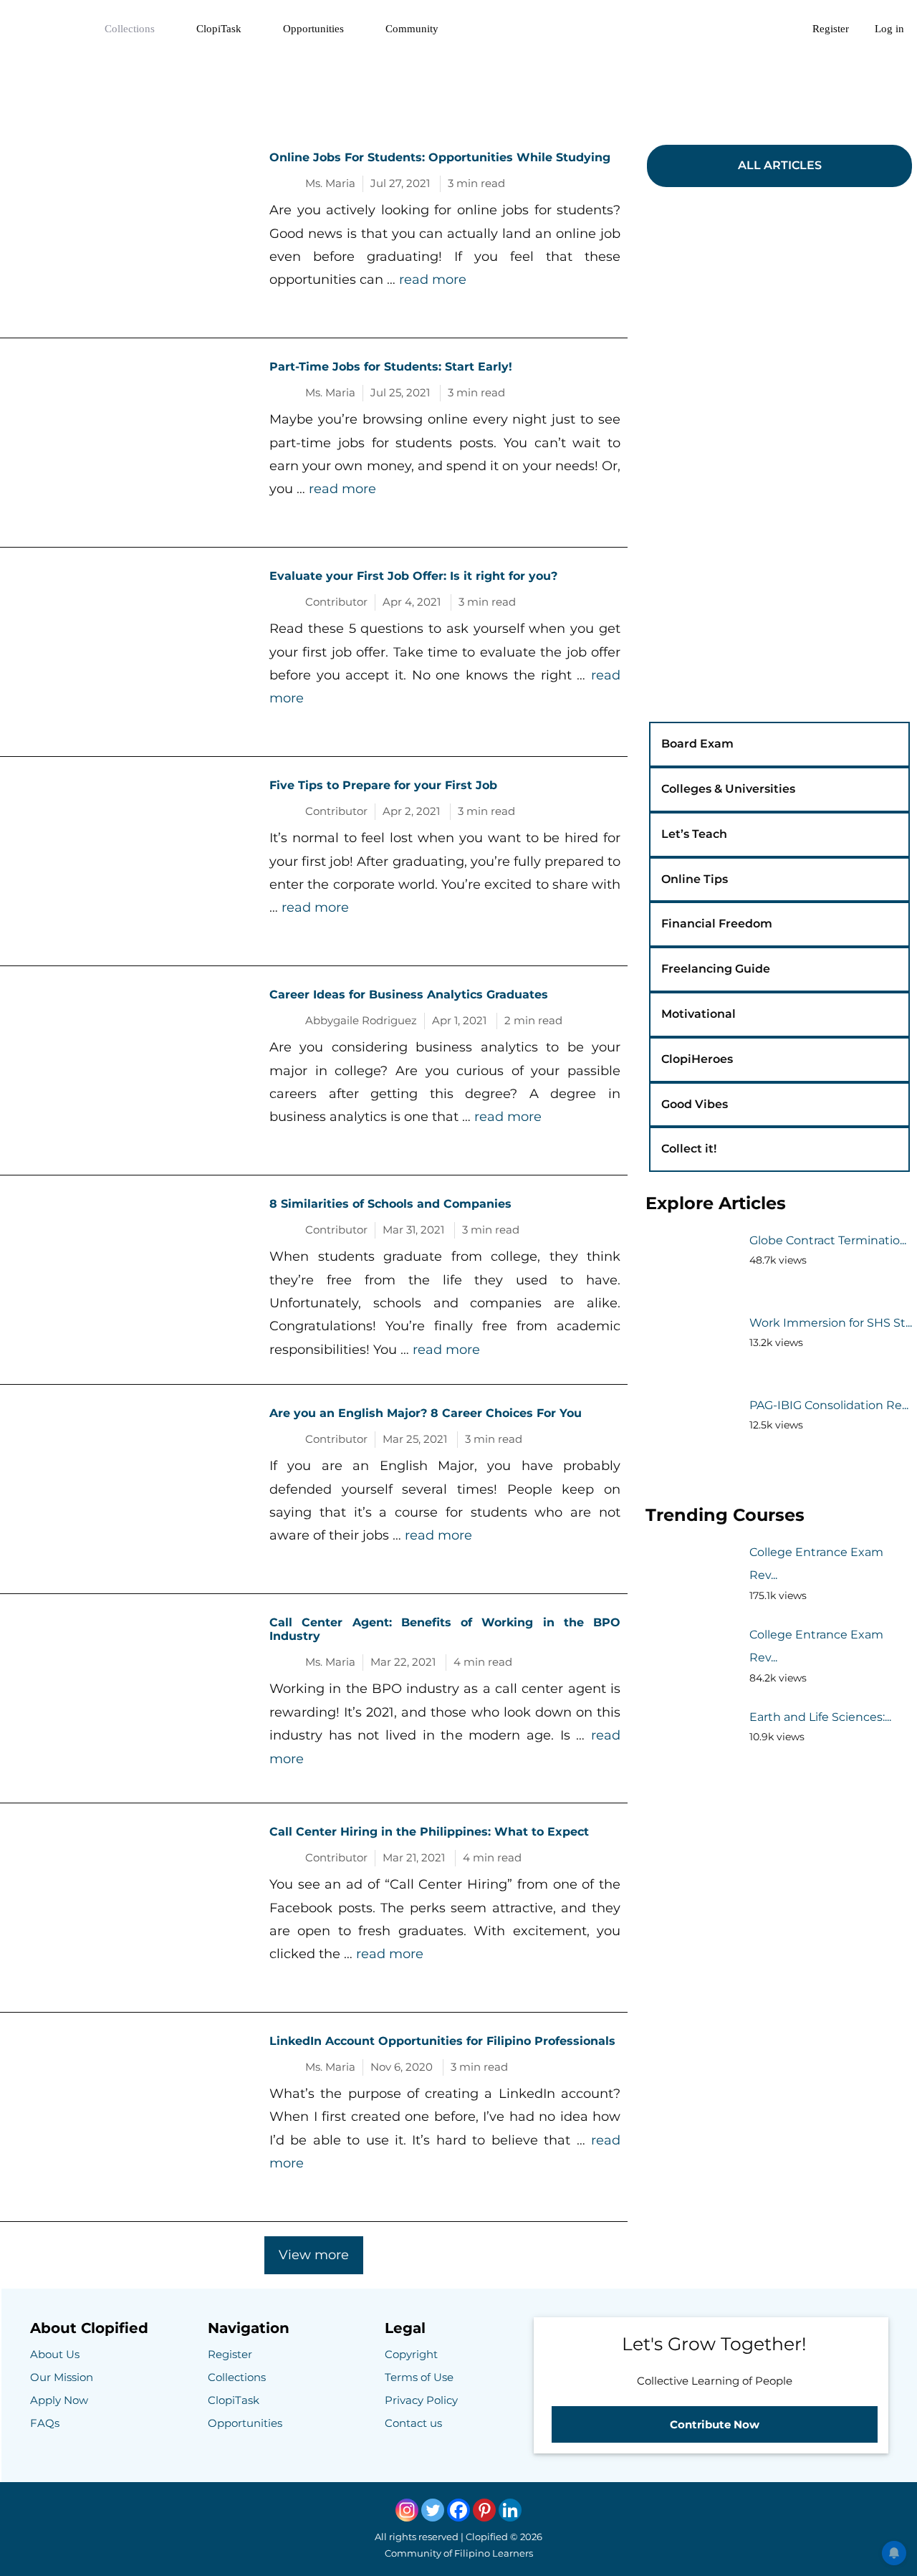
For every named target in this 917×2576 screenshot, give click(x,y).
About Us (55, 2354)
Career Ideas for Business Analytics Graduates (409, 994)
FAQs (45, 2423)
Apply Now (59, 2400)
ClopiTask (219, 29)
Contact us (413, 2423)
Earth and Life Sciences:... (820, 1717)
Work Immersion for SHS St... (831, 1323)
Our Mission (62, 2377)
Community (412, 29)
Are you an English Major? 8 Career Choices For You (426, 1413)
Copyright (411, 2354)
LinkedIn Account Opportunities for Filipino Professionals (442, 2041)
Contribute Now (715, 2424)
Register (831, 29)
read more (433, 280)
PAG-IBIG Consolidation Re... (829, 1405)
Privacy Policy (421, 2400)
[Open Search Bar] (780, 29)
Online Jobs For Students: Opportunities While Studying (440, 157)
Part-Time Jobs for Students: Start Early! (391, 367)
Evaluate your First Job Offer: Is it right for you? (413, 576)
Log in (889, 29)
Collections (130, 29)
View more (314, 2255)
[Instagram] (407, 2510)
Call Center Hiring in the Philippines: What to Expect (429, 1832)
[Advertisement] (458, 90)
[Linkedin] (510, 2510)
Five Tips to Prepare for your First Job (383, 785)
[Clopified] (46, 29)
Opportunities (313, 29)
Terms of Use (419, 2377)
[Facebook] (458, 2510)
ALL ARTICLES (780, 165)
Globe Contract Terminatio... (828, 1240)
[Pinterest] (484, 2510)
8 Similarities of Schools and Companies (390, 1204)
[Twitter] (433, 2510)
